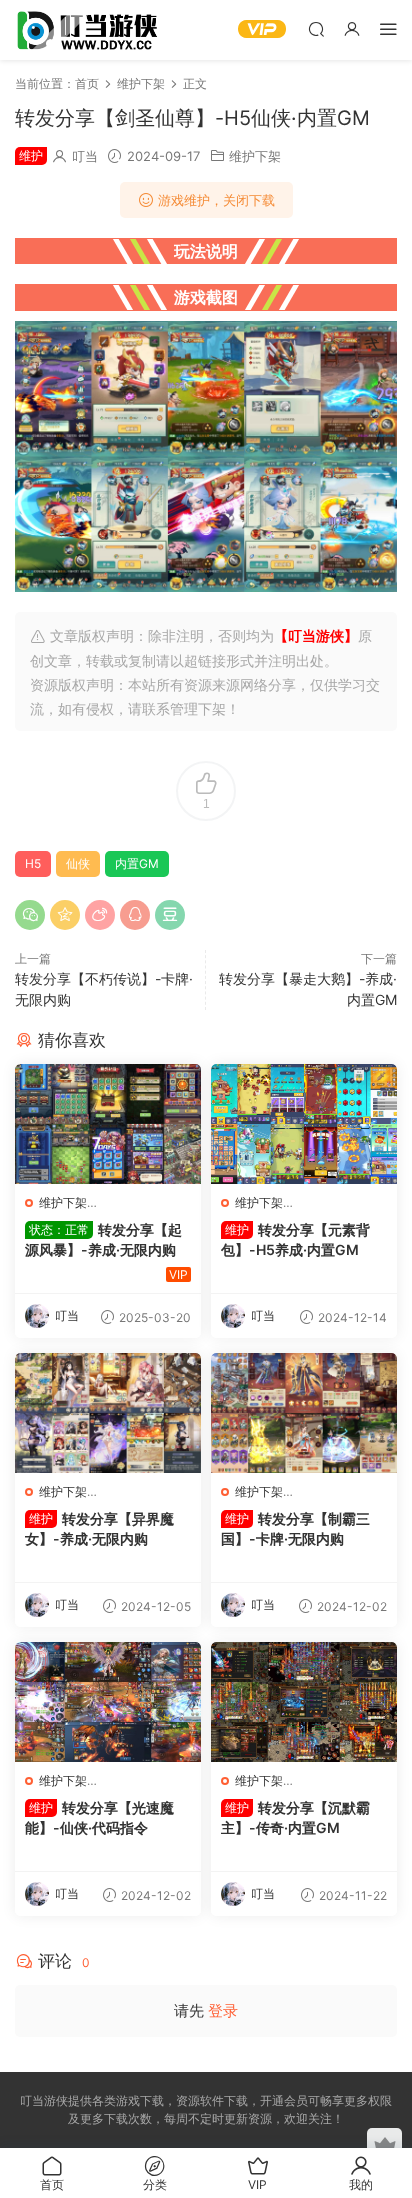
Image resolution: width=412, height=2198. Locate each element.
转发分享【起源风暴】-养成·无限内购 (103, 1239)
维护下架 (255, 156)
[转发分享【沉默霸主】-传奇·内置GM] (304, 1702)
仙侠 (78, 863)
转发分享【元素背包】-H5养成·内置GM (295, 1239)
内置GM (137, 863)
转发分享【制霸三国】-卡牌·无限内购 (295, 1528)
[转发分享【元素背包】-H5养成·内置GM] (304, 1124)
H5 (33, 863)
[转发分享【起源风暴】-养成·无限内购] (108, 1124)
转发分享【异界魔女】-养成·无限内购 (99, 1528)
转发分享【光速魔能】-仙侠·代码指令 (99, 1817)
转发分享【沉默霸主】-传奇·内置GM (295, 1817)
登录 (223, 2010)
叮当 (85, 156)
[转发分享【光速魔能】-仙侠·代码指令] (108, 1702)
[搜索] (316, 28)
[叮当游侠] (90, 30)
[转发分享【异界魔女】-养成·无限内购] (108, 1413)
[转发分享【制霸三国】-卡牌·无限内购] (304, 1413)
